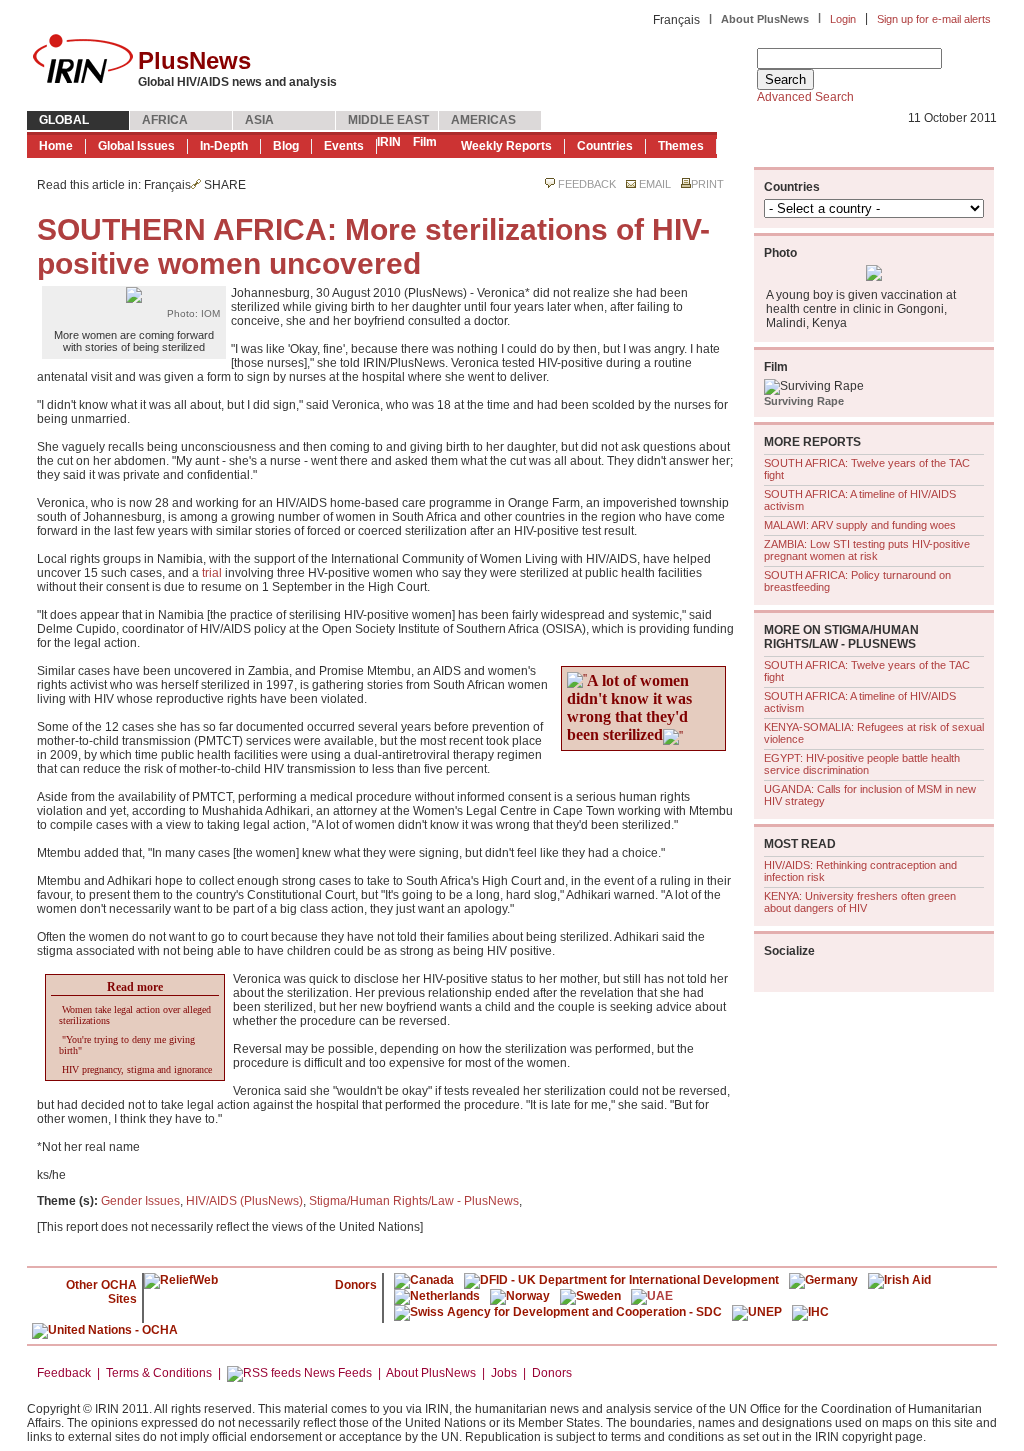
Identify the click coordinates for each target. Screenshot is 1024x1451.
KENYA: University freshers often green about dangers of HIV (860, 902)
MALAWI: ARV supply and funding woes (860, 525)
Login (843, 19)
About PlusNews (765, 19)
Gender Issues (140, 1201)
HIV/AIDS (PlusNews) (244, 1201)
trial (212, 573)
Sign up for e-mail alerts (934, 19)
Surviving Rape (804, 401)
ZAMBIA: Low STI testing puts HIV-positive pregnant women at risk (867, 550)
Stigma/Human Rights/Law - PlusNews (414, 1201)
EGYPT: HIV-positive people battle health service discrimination (862, 764)
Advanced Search (805, 97)
